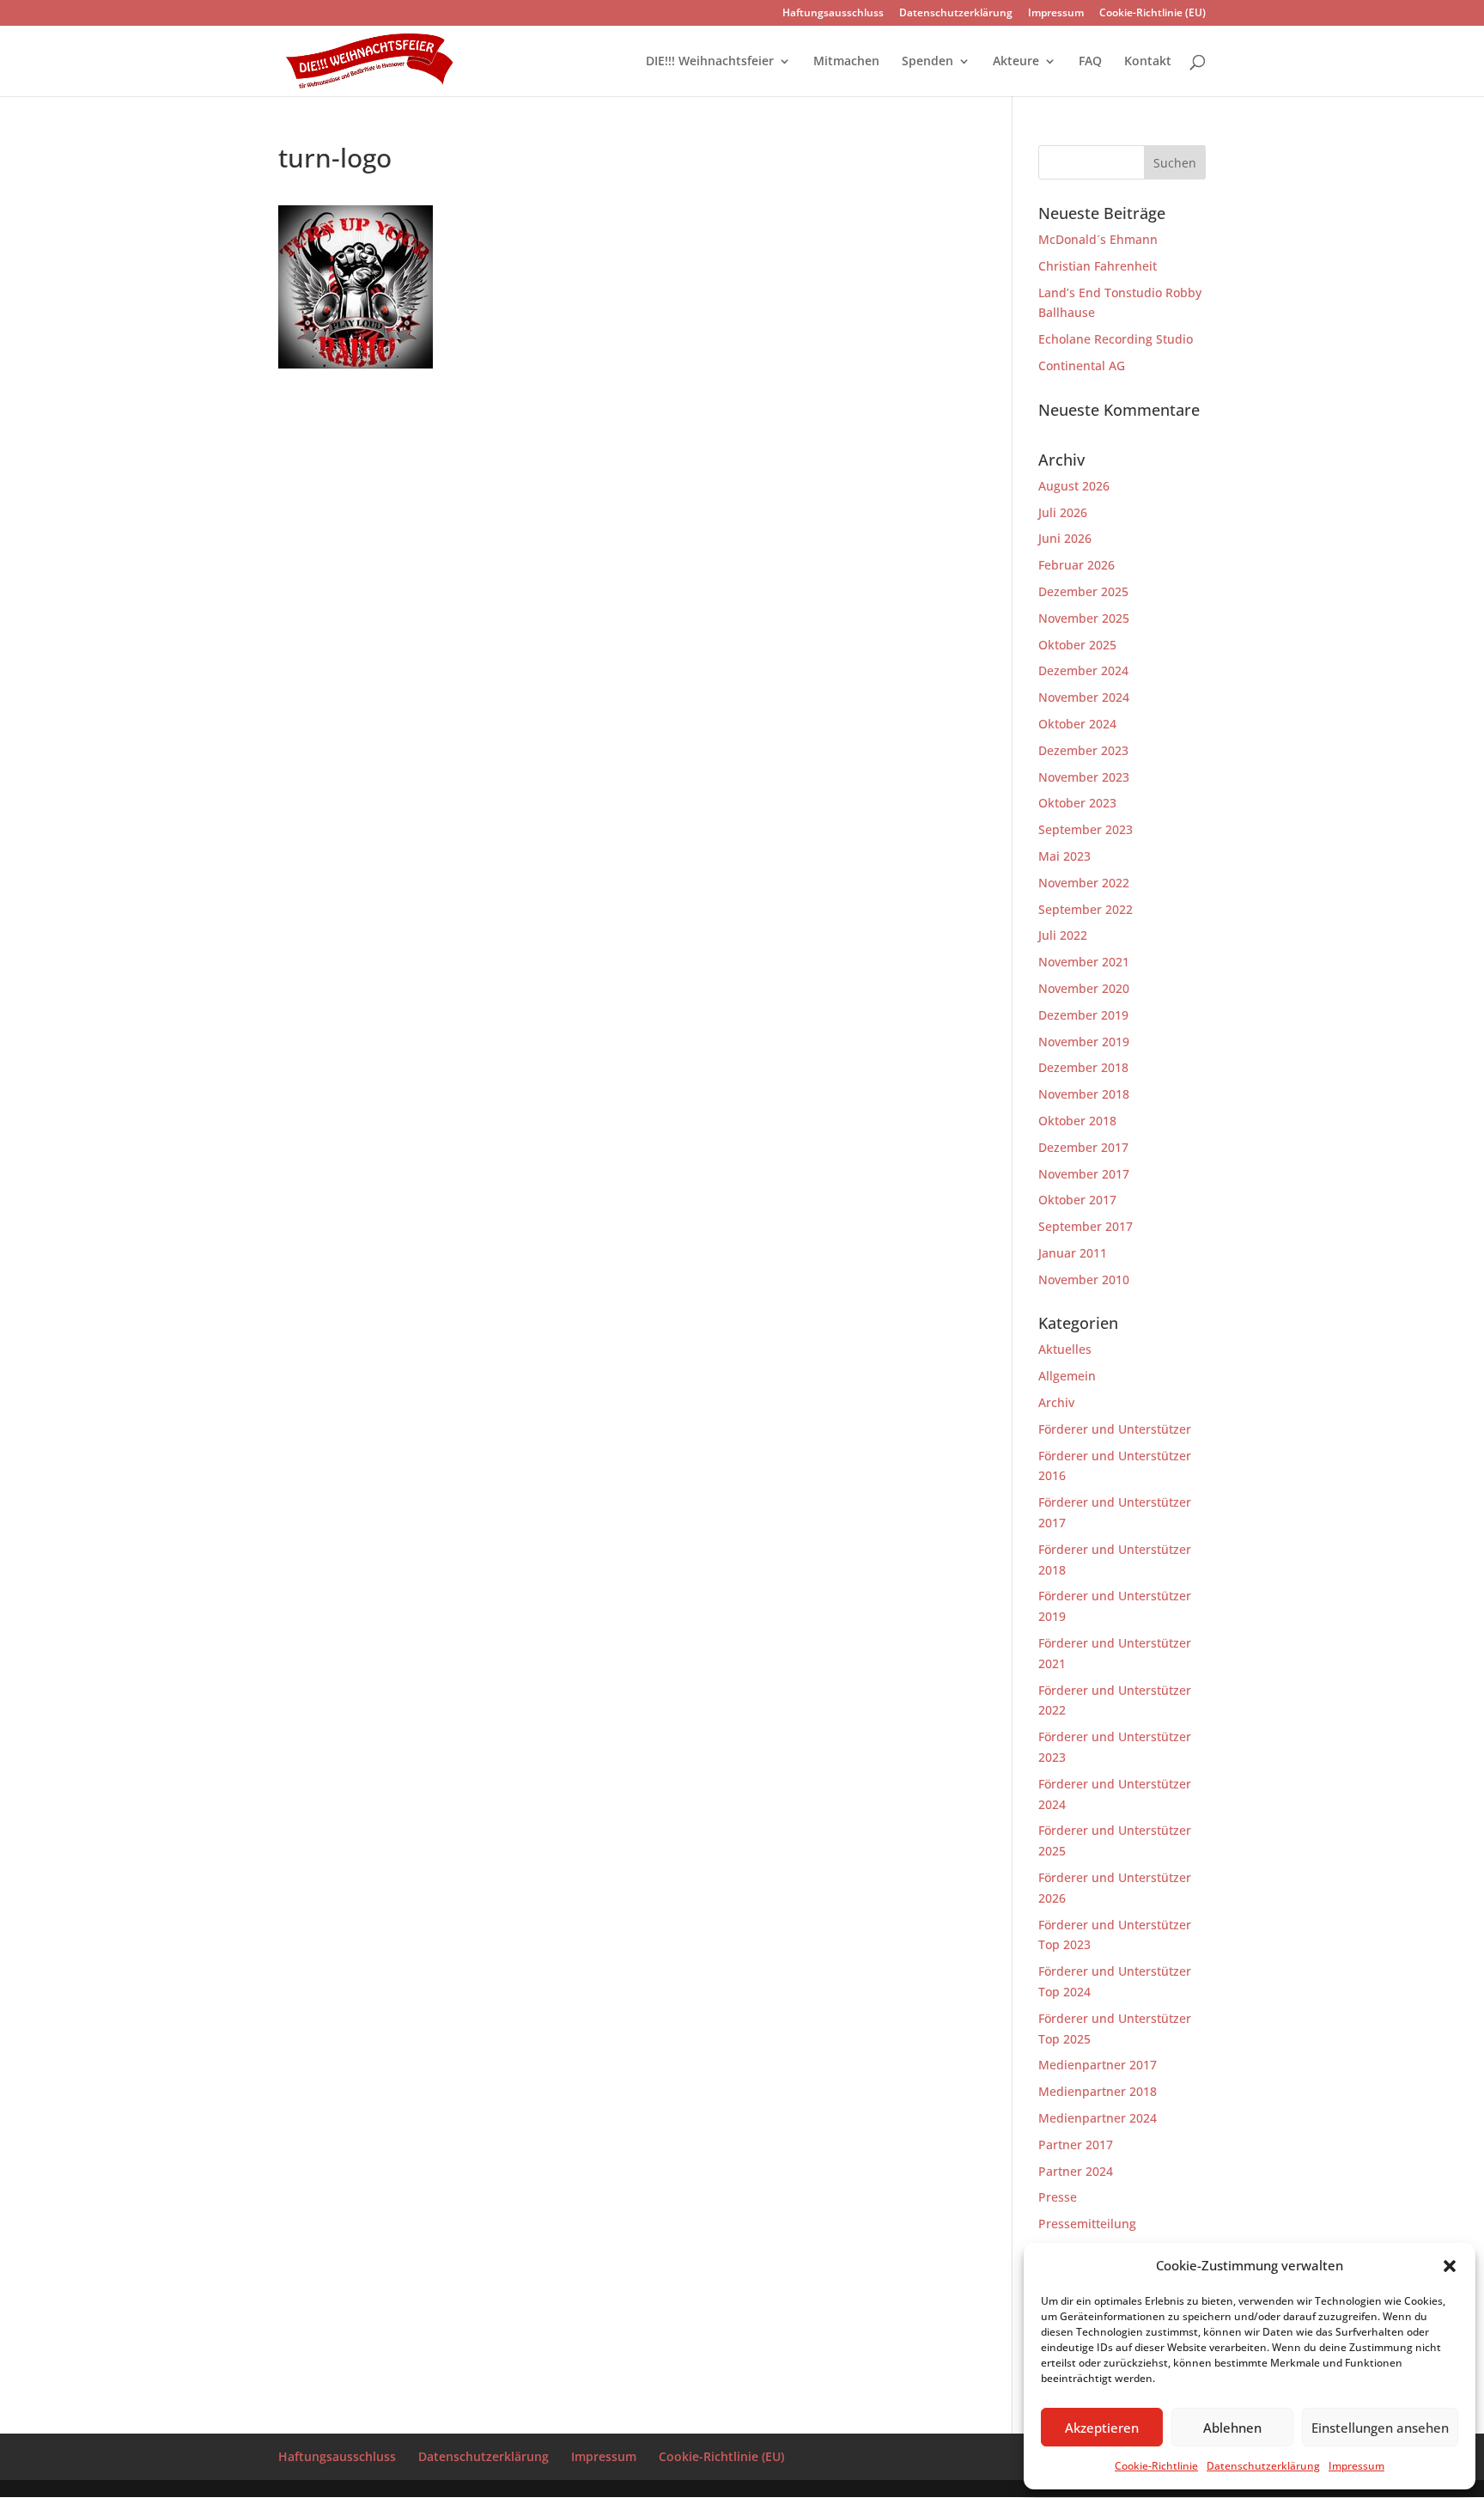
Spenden (927, 62)
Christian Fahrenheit (1098, 266)
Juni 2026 (1065, 538)
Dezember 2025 (1083, 591)
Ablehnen (1232, 2428)
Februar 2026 (1077, 565)
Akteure (1016, 62)
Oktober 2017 (1077, 1200)
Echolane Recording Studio (1116, 339)
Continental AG (1082, 366)
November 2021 (1084, 962)
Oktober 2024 (1077, 724)
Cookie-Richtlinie (1156, 2466)
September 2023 (1086, 829)
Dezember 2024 (1083, 670)
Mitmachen (846, 62)
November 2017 (1084, 1174)
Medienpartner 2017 (1098, 2065)
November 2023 (1084, 777)
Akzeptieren (1102, 2428)
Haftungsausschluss (833, 14)
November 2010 (1084, 1279)
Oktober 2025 (1077, 645)
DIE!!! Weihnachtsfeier (710, 62)
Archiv (1056, 1402)
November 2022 (1084, 883)
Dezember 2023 (1083, 750)
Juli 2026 (1063, 512)
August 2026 (1074, 486)
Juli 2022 (1063, 935)
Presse (1058, 2197)
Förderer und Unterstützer (1115, 1429)
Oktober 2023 (1077, 803)
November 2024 (1084, 697)
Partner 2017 (1076, 2145)
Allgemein (1067, 1376)
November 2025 (1084, 618)
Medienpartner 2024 (1098, 2118)
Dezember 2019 (1083, 1015)
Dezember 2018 (1083, 1067)
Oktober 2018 (1077, 1121)
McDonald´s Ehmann (1098, 239)
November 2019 (1084, 1042)
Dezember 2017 (1083, 1147)
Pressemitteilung (1087, 2224)
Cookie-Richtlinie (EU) (1153, 14)
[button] (1450, 2266)
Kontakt (1148, 62)
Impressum (1356, 2466)
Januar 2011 (1073, 1253)
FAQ (1090, 62)
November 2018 (1084, 1094)
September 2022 (1086, 909)
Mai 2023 (1064, 856)
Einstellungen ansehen (1380, 2428)
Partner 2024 (1076, 2171)
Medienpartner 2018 (1098, 2091)
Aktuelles (1065, 1349)
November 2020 (1084, 988)
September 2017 (1086, 1226)
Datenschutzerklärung (1263, 2466)
